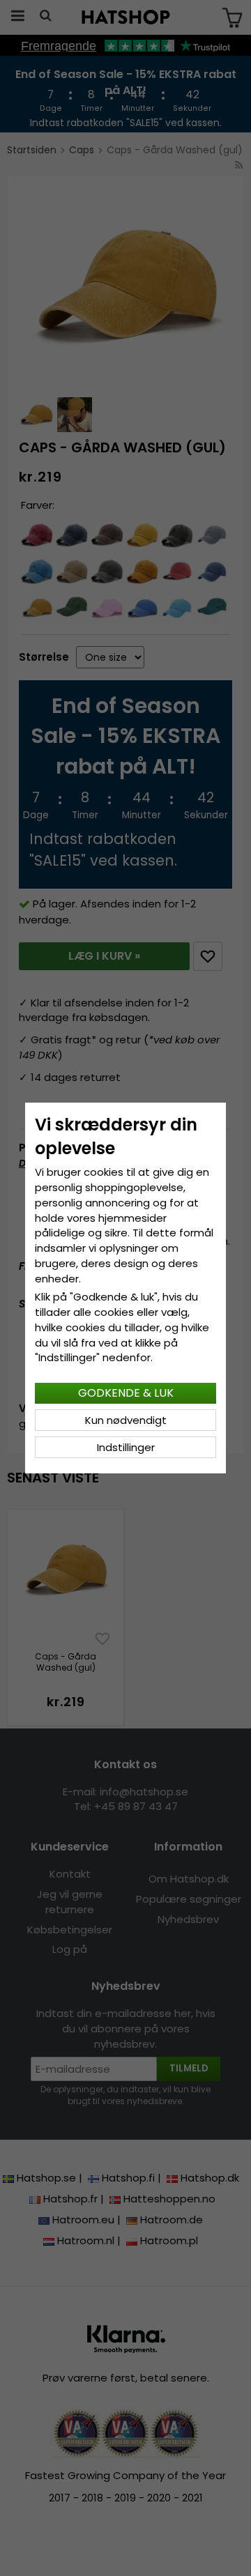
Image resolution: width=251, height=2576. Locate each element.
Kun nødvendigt (126, 1420)
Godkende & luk (126, 1393)
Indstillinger (126, 1447)
